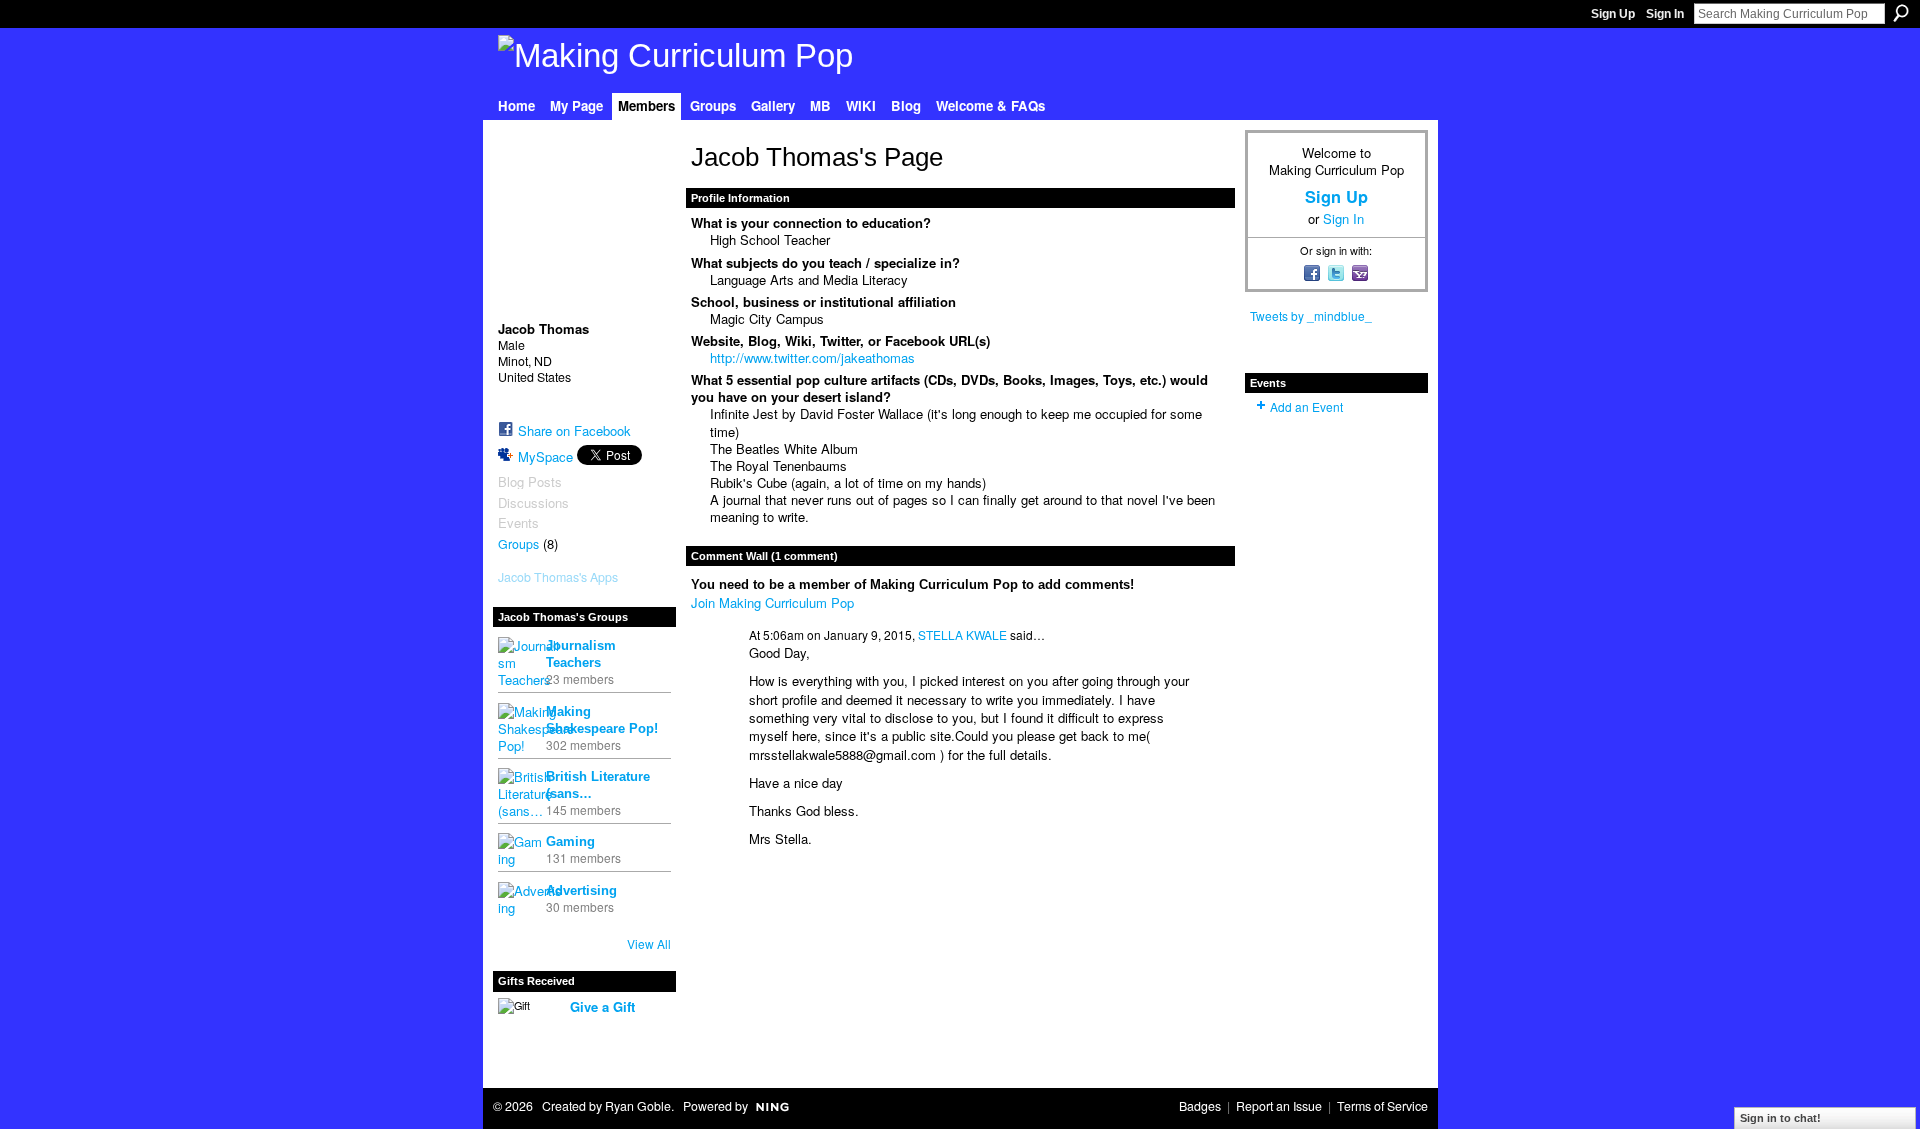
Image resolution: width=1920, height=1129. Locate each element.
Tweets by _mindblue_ (1311, 315)
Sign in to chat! (1780, 1118)
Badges (1200, 1106)
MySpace (545, 456)
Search (1901, 13)
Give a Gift (602, 1006)
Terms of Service (1382, 1106)
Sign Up (1613, 14)
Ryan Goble (638, 1106)
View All (649, 943)
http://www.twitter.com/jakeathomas (812, 357)
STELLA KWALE (962, 634)
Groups (518, 544)
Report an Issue (1279, 1106)
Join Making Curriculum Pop (772, 602)
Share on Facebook (574, 430)
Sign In (1665, 14)
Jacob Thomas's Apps (558, 577)
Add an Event (1306, 406)
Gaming (570, 841)
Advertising (581, 890)
